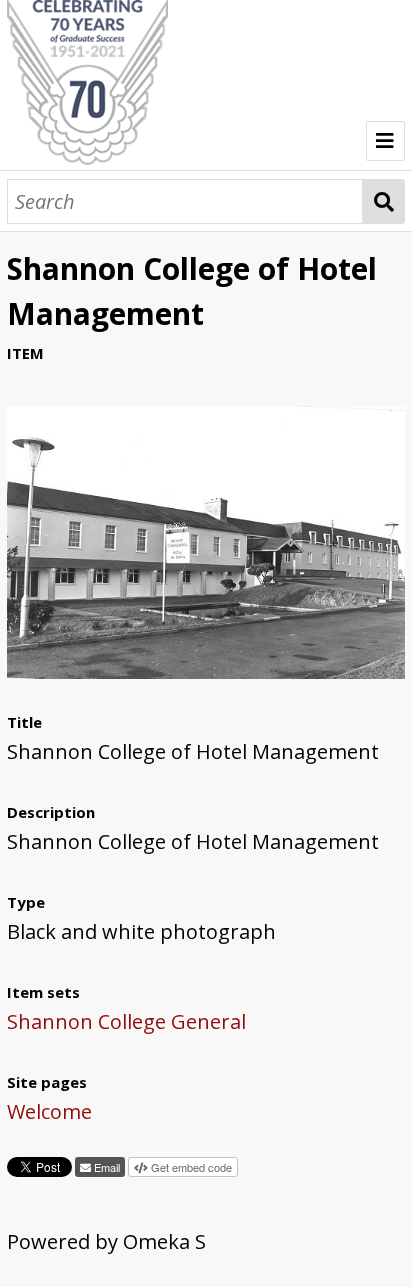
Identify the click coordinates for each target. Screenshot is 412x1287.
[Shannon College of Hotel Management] (206, 671)
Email (105, 1167)
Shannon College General (126, 1021)
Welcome (49, 1111)
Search (384, 201)
